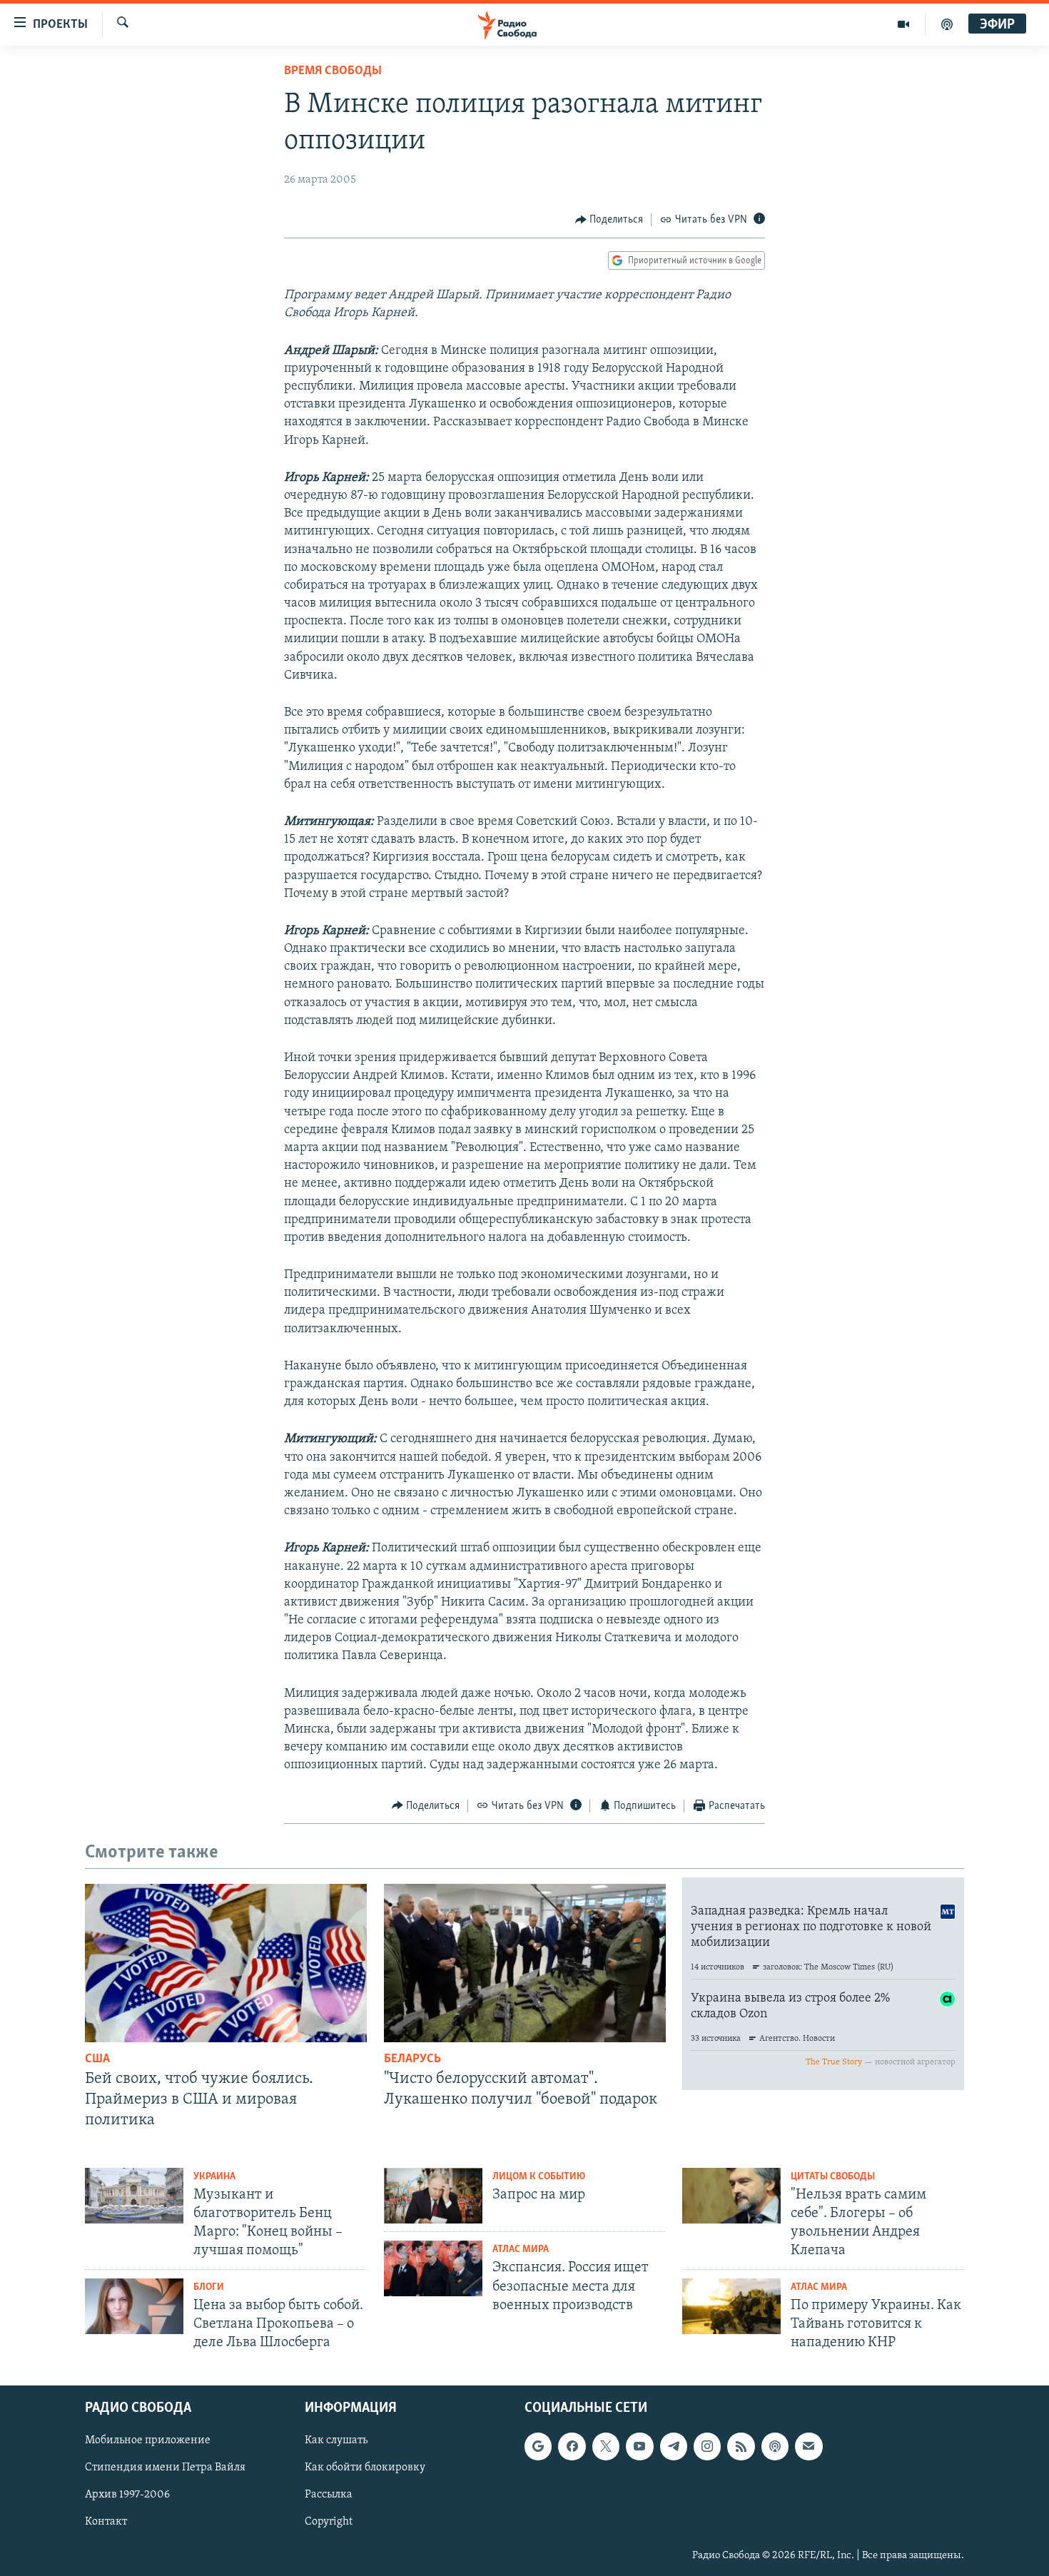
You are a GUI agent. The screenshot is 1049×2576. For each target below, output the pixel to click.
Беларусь (412, 2059)
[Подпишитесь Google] (538, 2447)
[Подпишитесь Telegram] (674, 2447)
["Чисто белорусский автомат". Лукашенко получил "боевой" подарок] (525, 1963)
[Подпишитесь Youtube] (639, 2447)
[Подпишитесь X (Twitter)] (606, 2447)
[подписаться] (809, 2447)
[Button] (609, 220)
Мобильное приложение (148, 2441)
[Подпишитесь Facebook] (572, 2447)
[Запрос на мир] (433, 2196)
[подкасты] (947, 24)
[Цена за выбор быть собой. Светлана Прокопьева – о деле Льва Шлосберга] (134, 2306)
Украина (214, 2177)
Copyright (329, 2522)
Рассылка (329, 2495)
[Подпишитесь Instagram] (707, 2447)
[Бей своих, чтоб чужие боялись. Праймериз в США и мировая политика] (226, 1963)
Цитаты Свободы (833, 2177)
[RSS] (741, 2447)
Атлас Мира (521, 2250)
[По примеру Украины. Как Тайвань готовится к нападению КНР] (731, 2306)
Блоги (209, 2287)
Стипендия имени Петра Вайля (165, 2468)
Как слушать (336, 2441)
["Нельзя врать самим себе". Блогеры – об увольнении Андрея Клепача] (731, 2196)
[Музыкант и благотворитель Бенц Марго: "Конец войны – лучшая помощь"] (134, 2196)
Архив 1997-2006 (127, 2495)
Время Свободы (333, 71)
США (97, 2059)
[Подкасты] (775, 2447)
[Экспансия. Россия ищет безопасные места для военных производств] (433, 2268)
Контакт (106, 2522)
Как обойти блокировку (365, 2468)
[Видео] (904, 24)
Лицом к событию (539, 2177)
